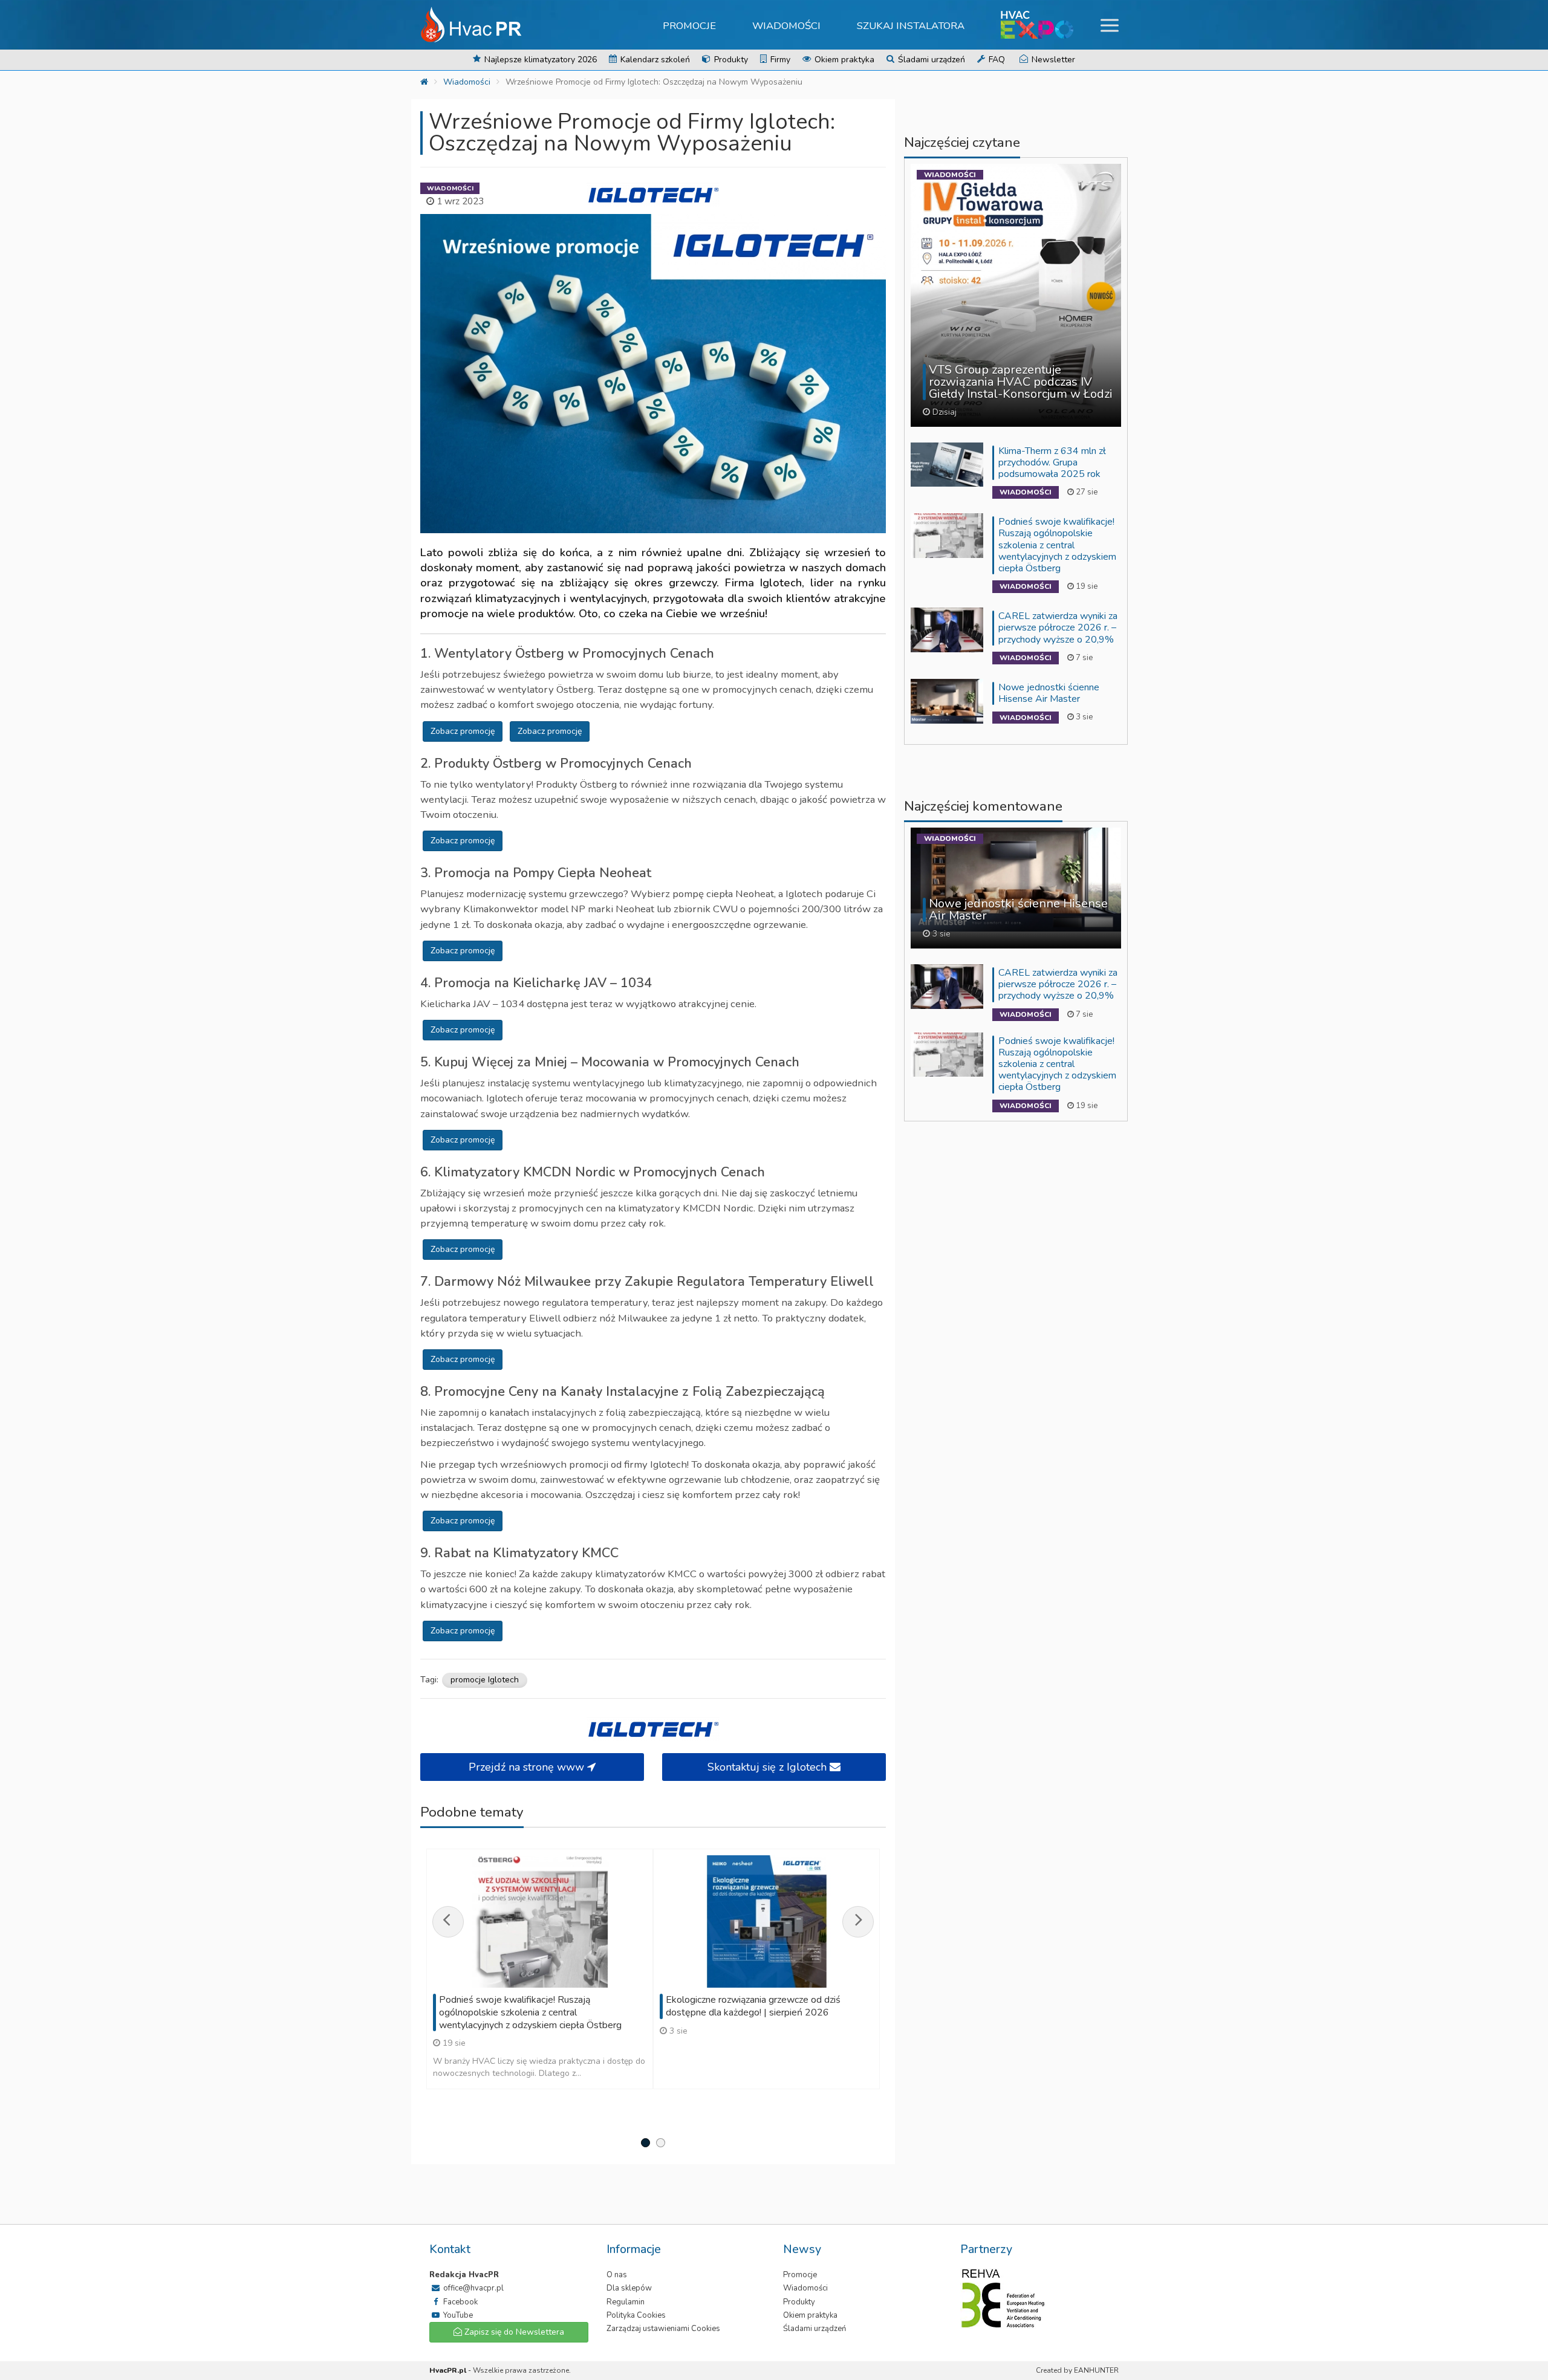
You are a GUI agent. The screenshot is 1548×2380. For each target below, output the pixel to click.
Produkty (730, 60)
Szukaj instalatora (911, 26)
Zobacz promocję (463, 731)
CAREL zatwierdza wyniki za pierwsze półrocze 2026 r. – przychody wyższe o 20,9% (1058, 627)
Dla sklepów (629, 2288)
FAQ (996, 60)
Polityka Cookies (636, 2315)
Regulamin (626, 2302)
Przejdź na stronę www (528, 1767)
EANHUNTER (1096, 2370)
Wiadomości (786, 26)
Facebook (460, 2302)
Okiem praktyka (843, 60)
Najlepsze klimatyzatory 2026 (539, 60)
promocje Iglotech (485, 1680)
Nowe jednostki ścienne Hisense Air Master (1049, 693)
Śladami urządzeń (930, 60)
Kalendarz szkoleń (654, 60)
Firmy (779, 60)
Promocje (689, 26)
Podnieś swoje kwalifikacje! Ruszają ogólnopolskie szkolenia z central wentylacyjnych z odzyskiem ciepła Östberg (1057, 545)
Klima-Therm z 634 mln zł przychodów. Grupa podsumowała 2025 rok (1052, 462)
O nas (617, 2275)
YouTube (457, 2315)
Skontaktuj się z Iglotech (769, 1767)
